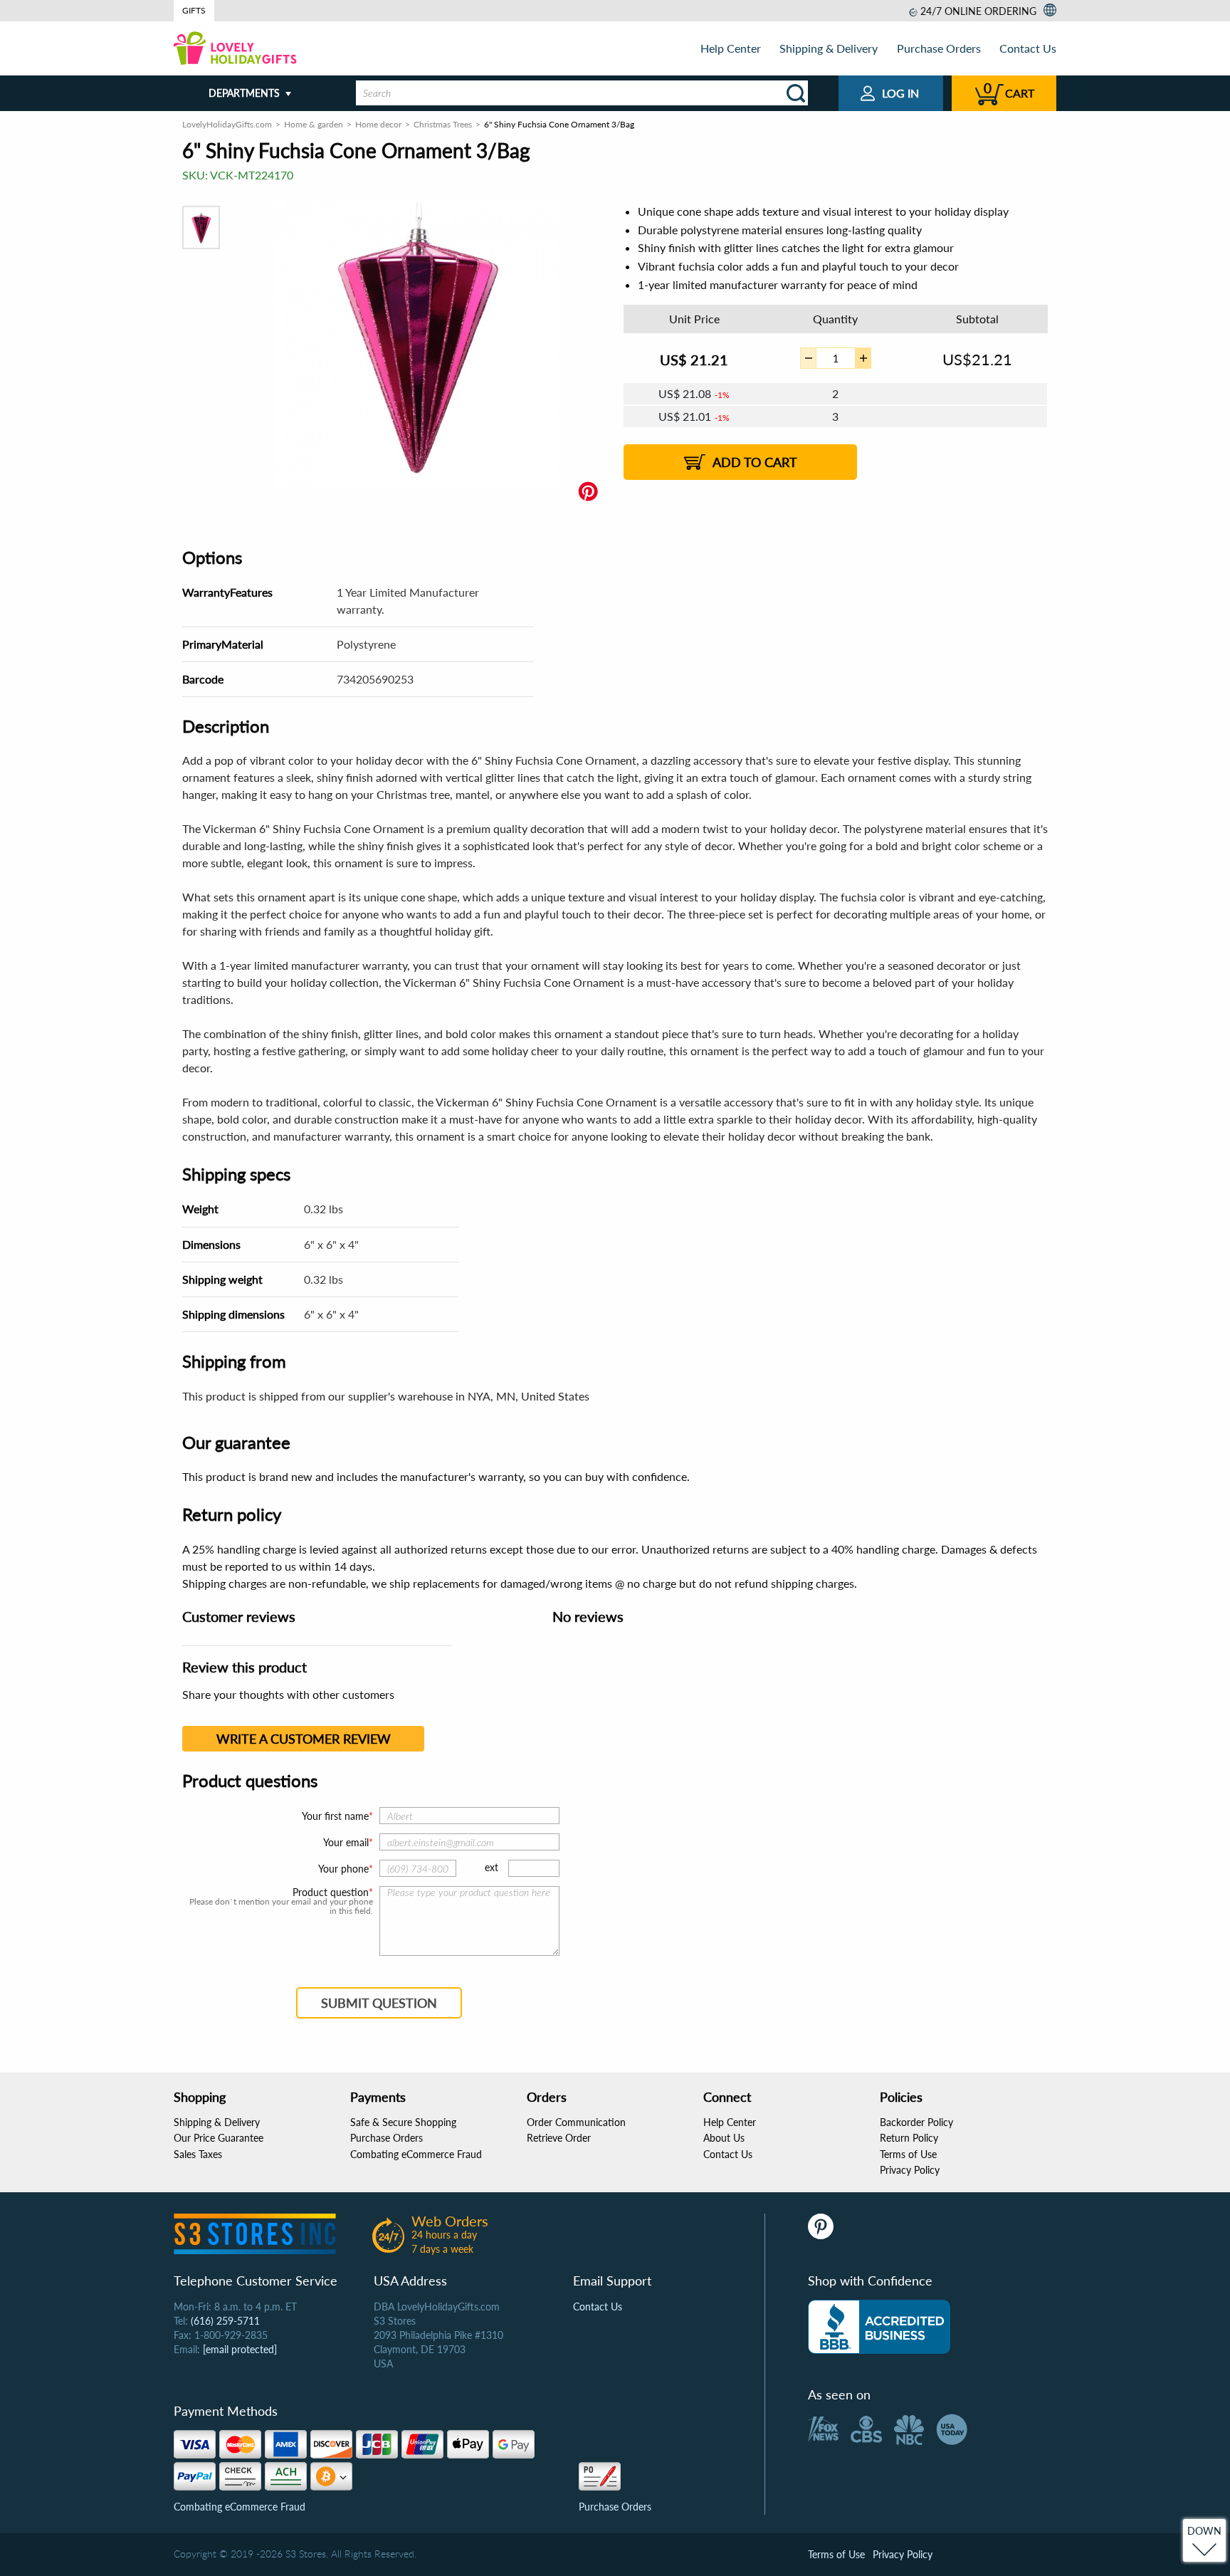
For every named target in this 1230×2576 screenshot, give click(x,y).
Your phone (343, 1869)
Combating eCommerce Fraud (416, 2154)
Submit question (379, 2003)
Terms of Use (908, 2154)
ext (492, 1867)
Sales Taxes (198, 2154)
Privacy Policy (910, 2170)
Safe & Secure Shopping (403, 2122)
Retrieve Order (559, 2138)
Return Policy (909, 2138)
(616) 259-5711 (225, 2321)
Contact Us (1028, 48)
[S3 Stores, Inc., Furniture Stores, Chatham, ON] (879, 2327)
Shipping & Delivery (829, 48)
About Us (724, 2138)
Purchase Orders (939, 48)
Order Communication (576, 2122)
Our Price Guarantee (219, 2138)
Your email (346, 1842)
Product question (331, 1892)
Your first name (335, 1816)
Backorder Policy (916, 2122)
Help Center (731, 48)
